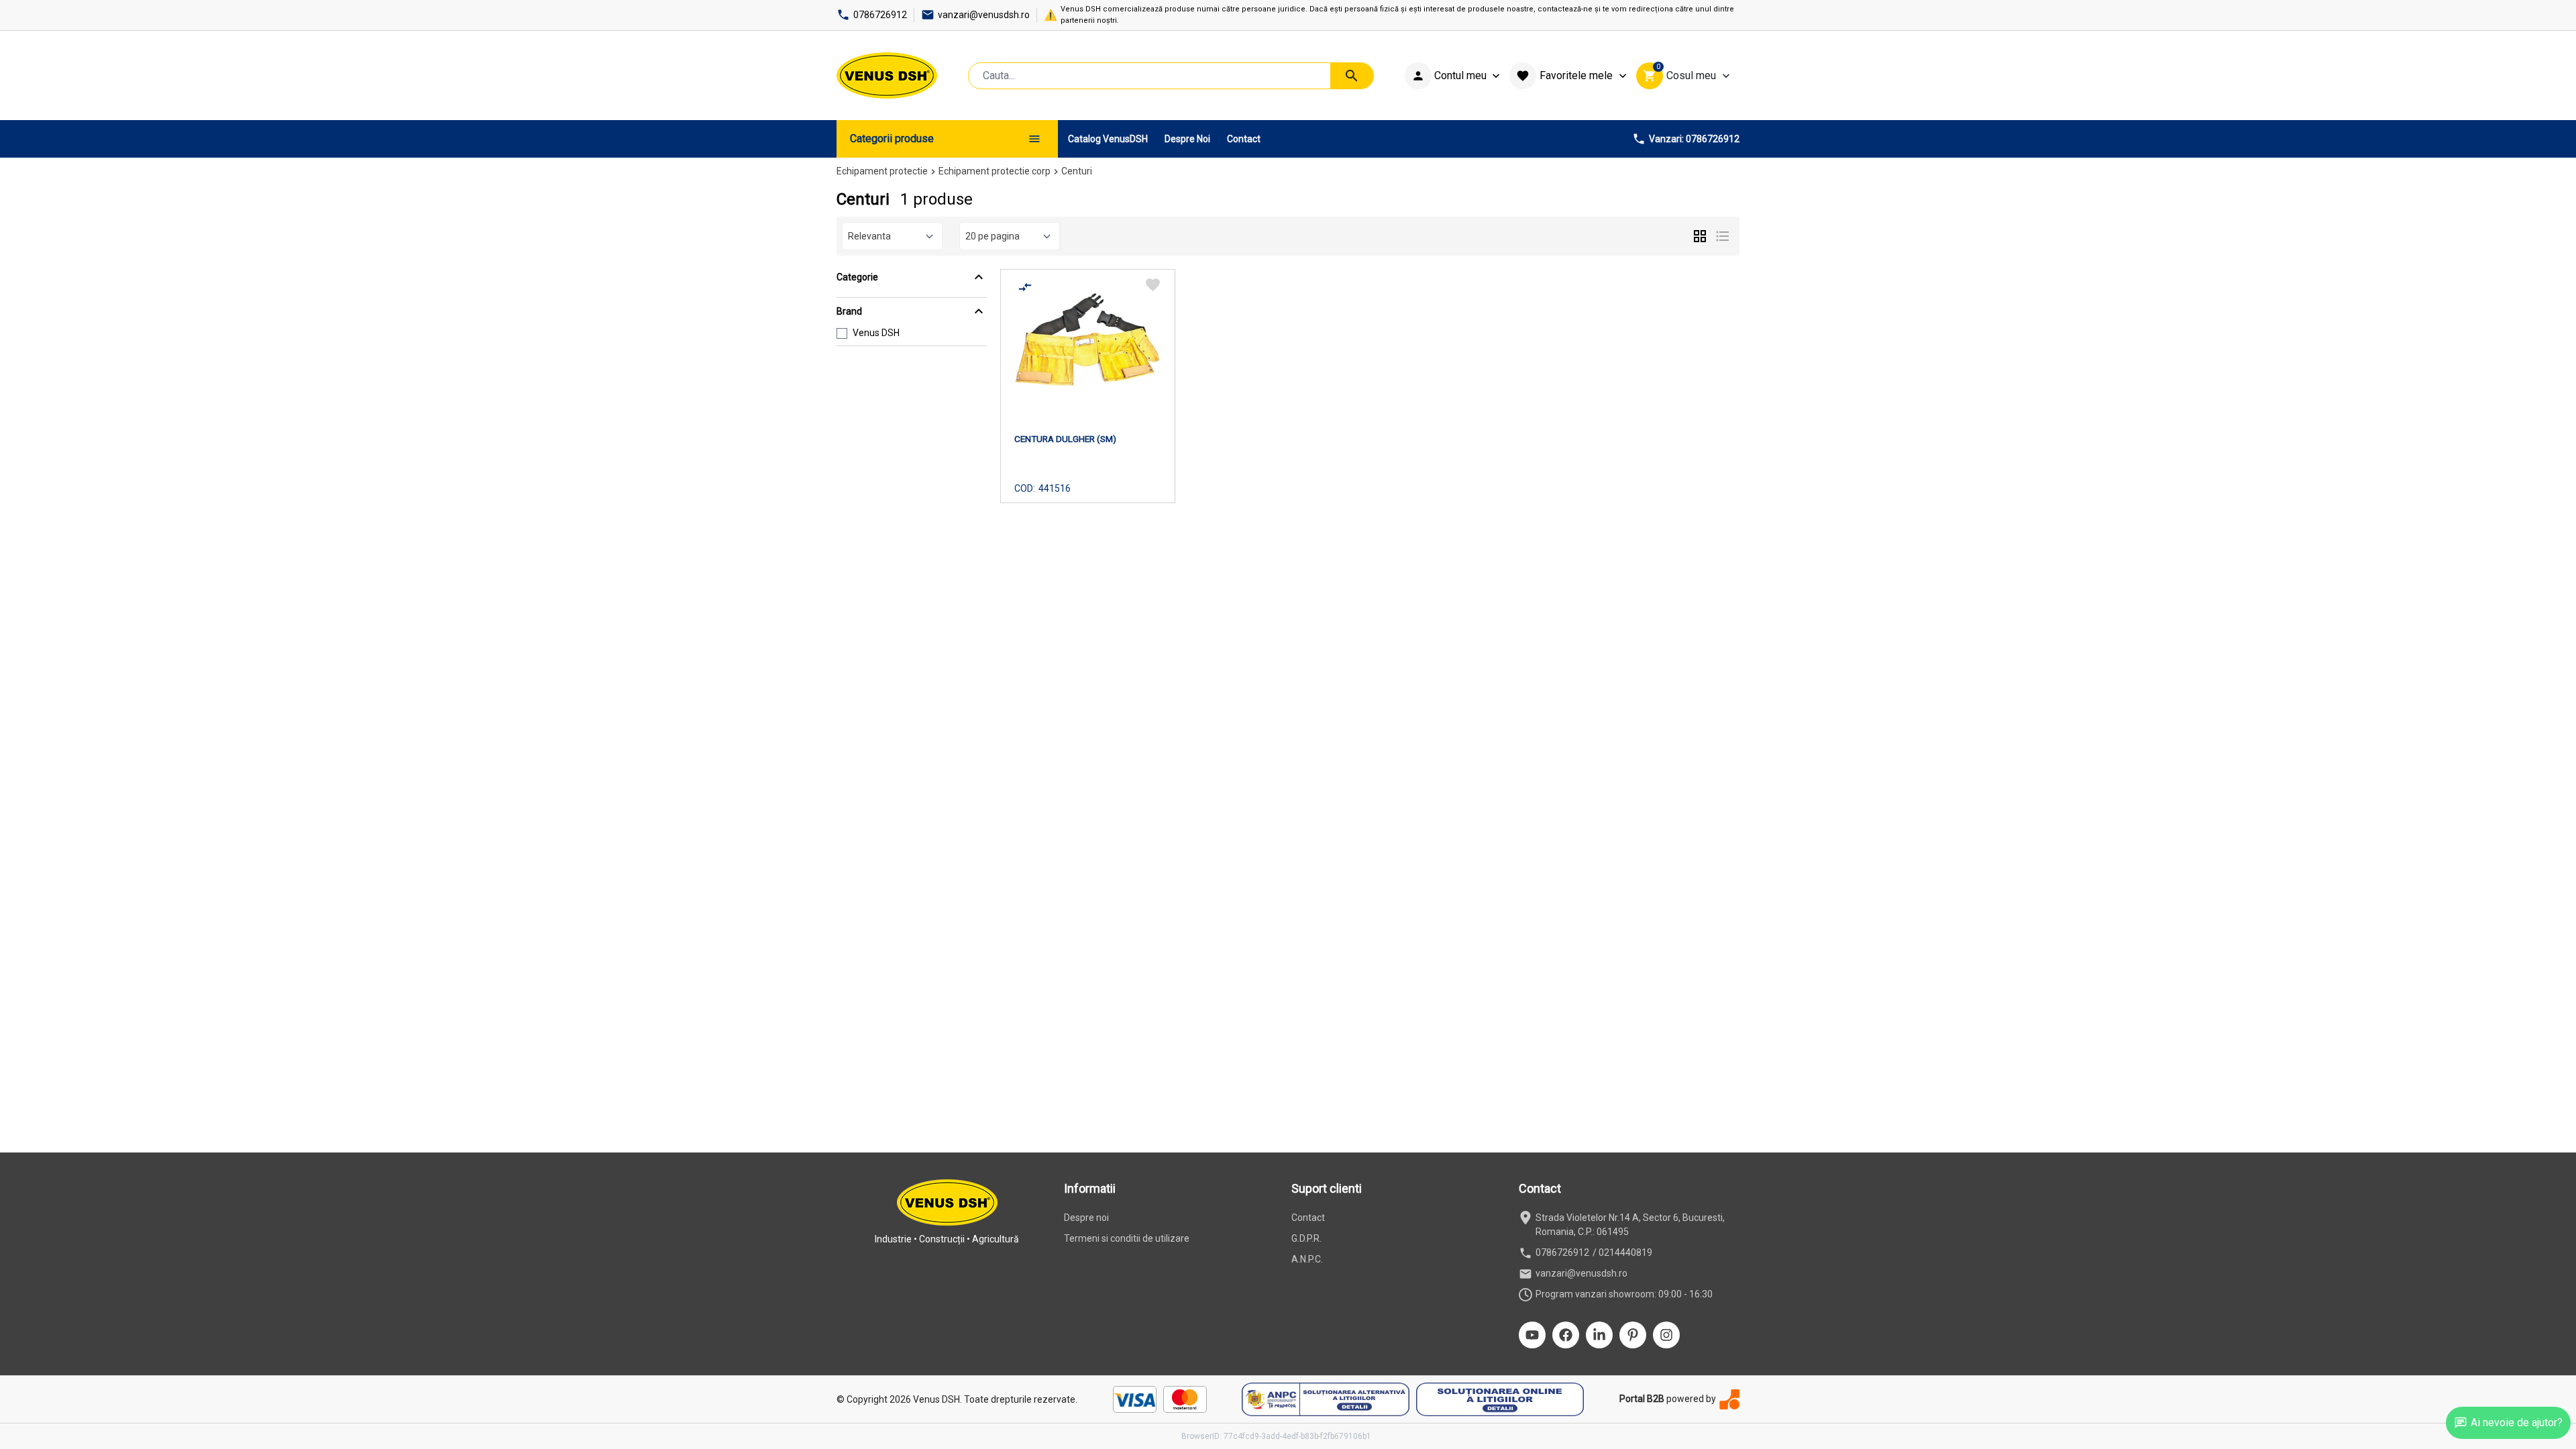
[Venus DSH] (887, 75)
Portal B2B (1642, 1399)
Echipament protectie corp (995, 171)
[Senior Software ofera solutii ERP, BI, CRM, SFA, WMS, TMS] (1729, 1399)
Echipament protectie (882, 171)
